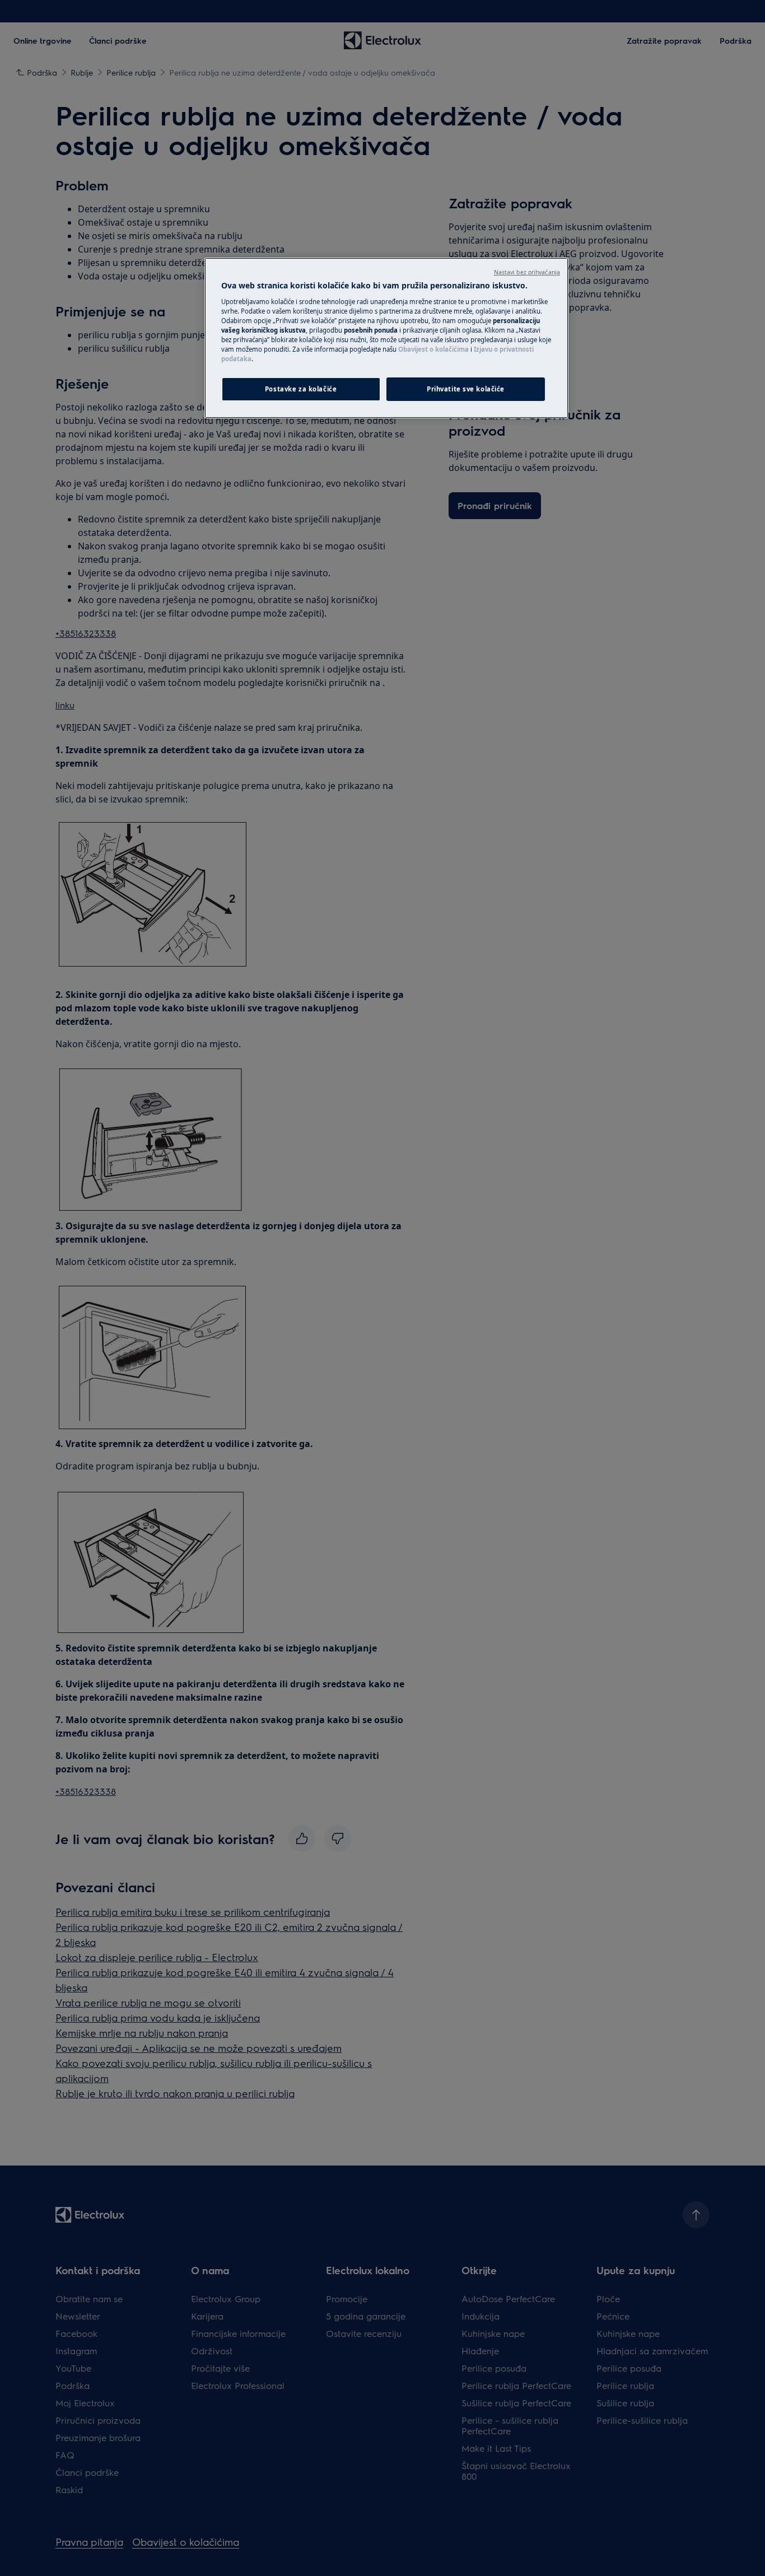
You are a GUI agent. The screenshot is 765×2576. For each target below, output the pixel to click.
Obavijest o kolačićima (433, 349)
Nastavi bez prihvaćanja (527, 272)
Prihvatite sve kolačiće (466, 389)
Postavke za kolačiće (301, 389)
